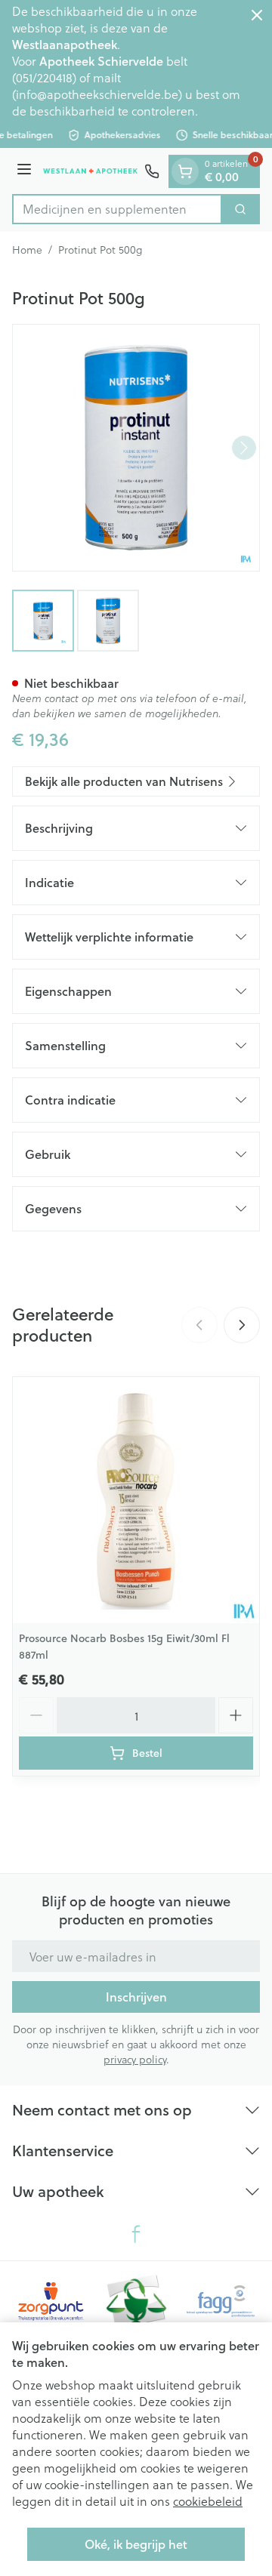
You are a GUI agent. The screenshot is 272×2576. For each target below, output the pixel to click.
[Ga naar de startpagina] (90, 171)
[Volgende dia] (242, 1325)
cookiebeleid (208, 2501)
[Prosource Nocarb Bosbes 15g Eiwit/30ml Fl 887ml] (136, 1500)
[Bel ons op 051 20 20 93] (152, 171)
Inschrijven (136, 1997)
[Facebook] (136, 2234)
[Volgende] (244, 448)
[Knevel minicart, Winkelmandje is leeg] (185, 171)
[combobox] (117, 209)
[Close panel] (257, 15)
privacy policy (135, 2059)
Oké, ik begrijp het (136, 2544)
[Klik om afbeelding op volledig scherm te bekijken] (136, 448)
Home (27, 250)
